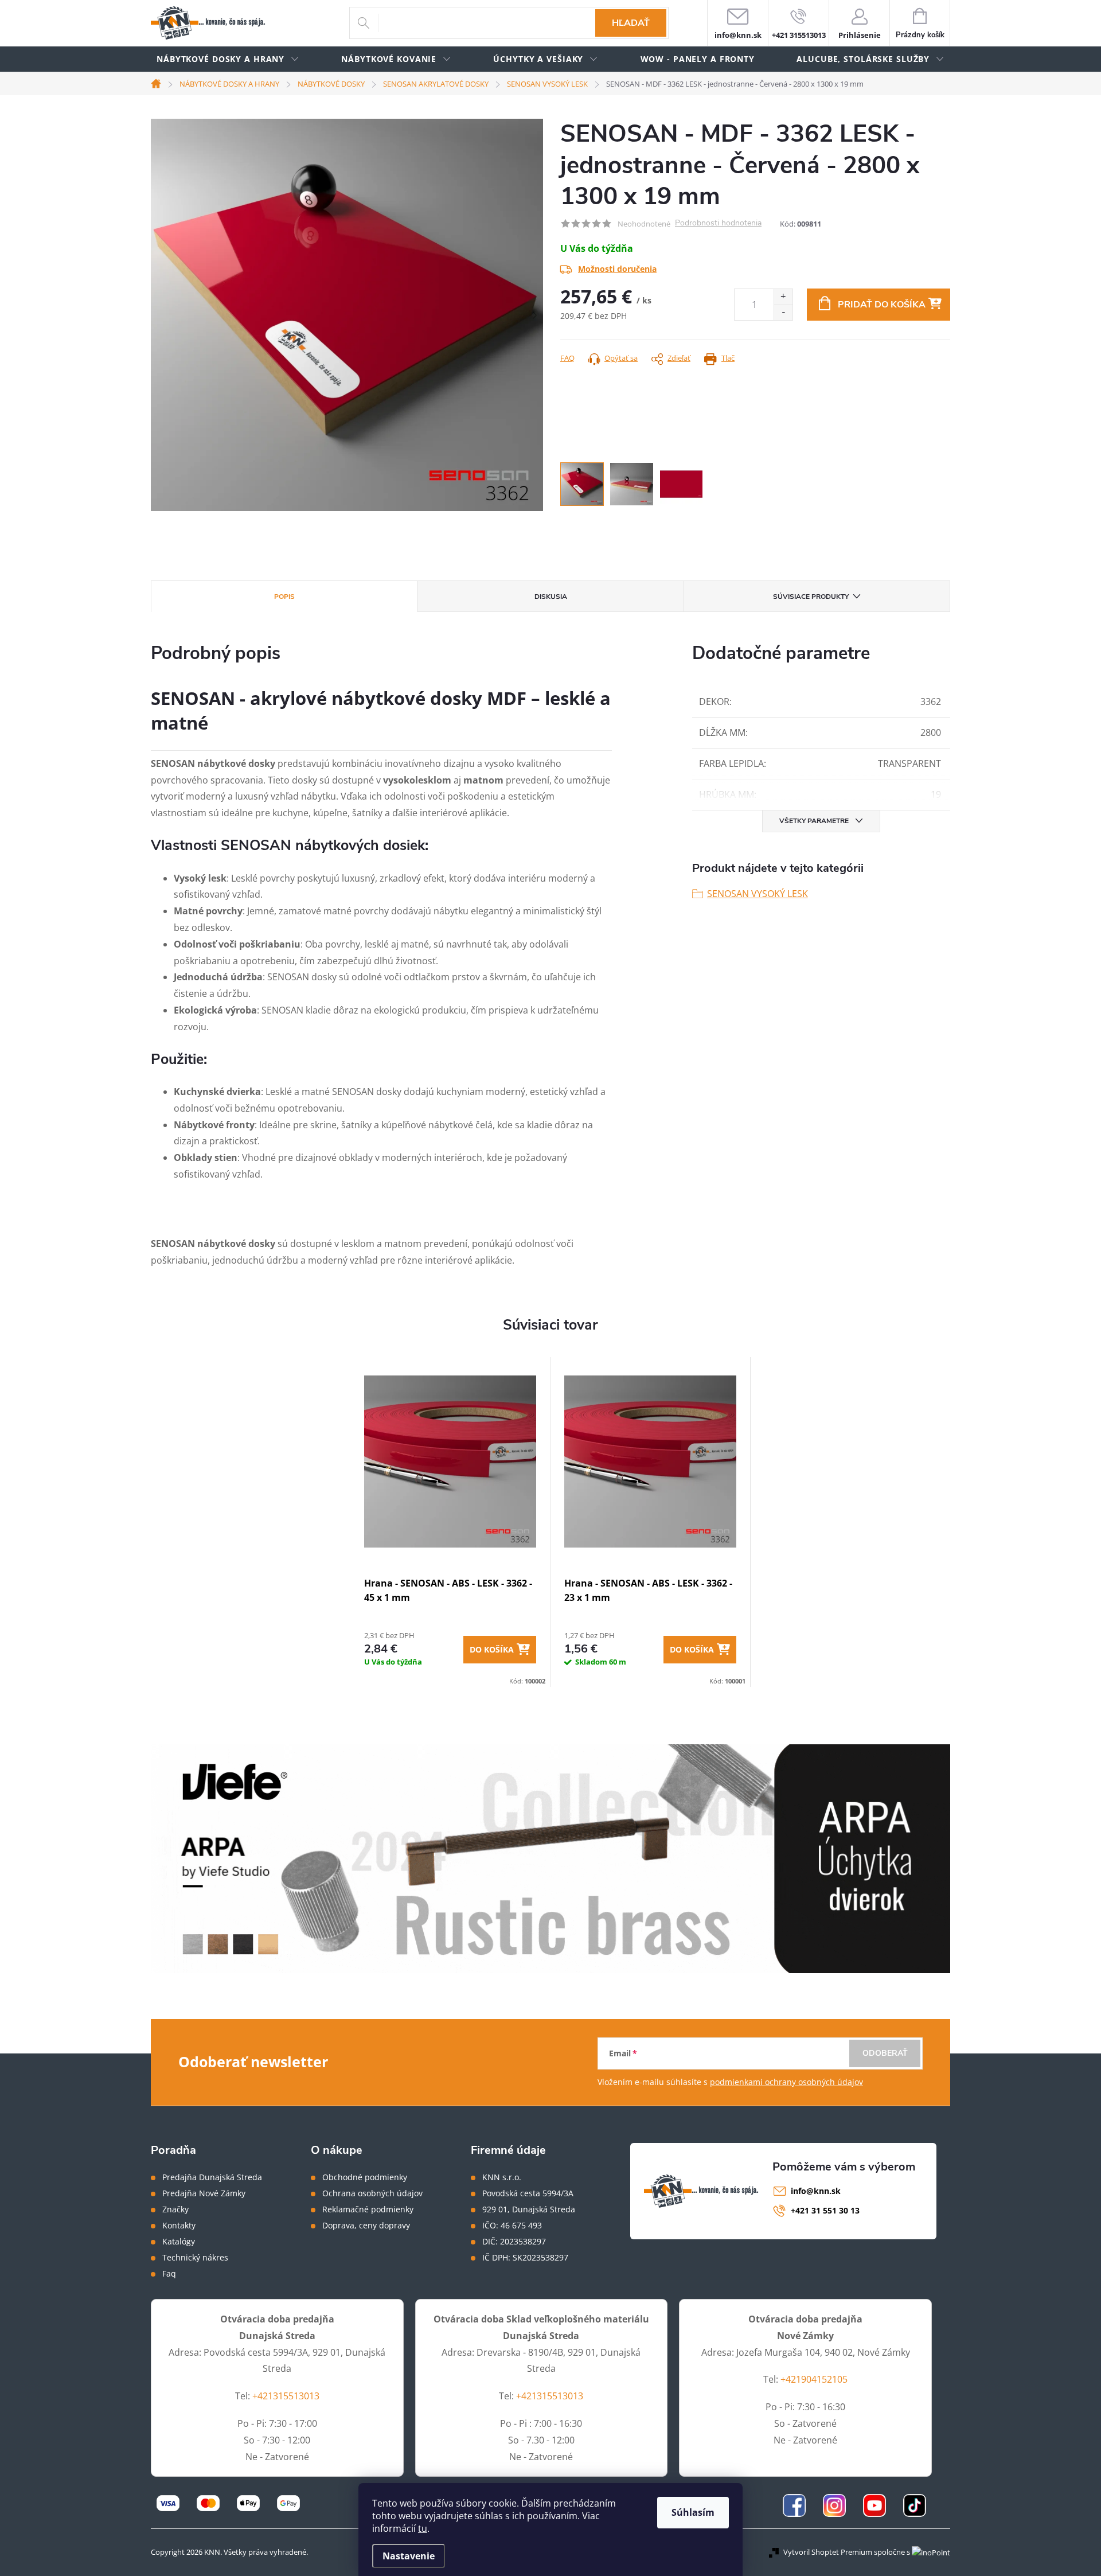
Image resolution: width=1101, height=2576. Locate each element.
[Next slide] (534, 315)
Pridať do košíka (882, 305)
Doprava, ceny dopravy (366, 2226)
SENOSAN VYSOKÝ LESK (758, 894)
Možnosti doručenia (617, 269)
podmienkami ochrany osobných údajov (786, 2082)
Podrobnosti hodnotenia (718, 223)
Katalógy (179, 2242)
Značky (175, 2209)
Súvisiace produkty (811, 597)
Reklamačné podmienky (368, 2209)
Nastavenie (409, 2556)
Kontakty (179, 2226)
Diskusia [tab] (551, 597)
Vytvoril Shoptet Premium (828, 2552)
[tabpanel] (450, 1522)
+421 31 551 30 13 (825, 2210)
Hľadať (631, 23)
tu (423, 2528)
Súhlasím (693, 2512)
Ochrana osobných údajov (372, 2193)
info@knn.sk (816, 2191)
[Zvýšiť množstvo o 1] (783, 297)
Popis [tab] (284, 597)
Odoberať (885, 2053)
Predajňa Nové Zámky (204, 2193)
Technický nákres (195, 2258)
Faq (169, 2274)
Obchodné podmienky (365, 2177)
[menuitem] (228, 59)
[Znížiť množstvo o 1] (783, 312)
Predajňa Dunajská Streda (212, 2177)
